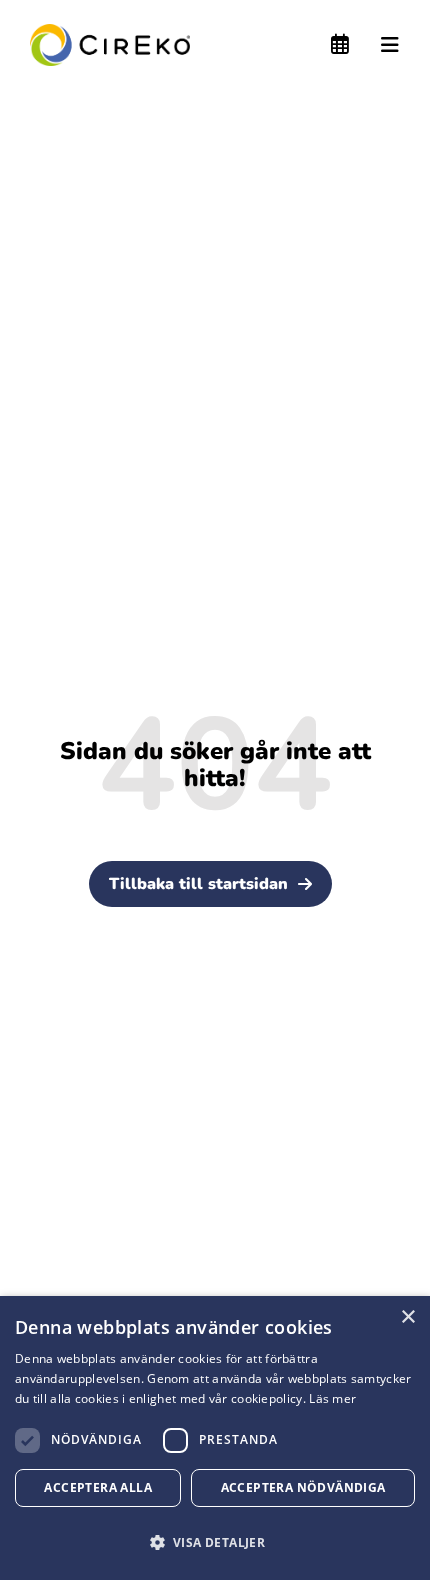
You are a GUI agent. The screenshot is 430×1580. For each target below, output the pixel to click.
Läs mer (332, 1398)
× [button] (407, 1317)
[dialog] (215, 1438)
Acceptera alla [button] (98, 1487)
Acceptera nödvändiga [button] (303, 1487)
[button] (215, 1542)
